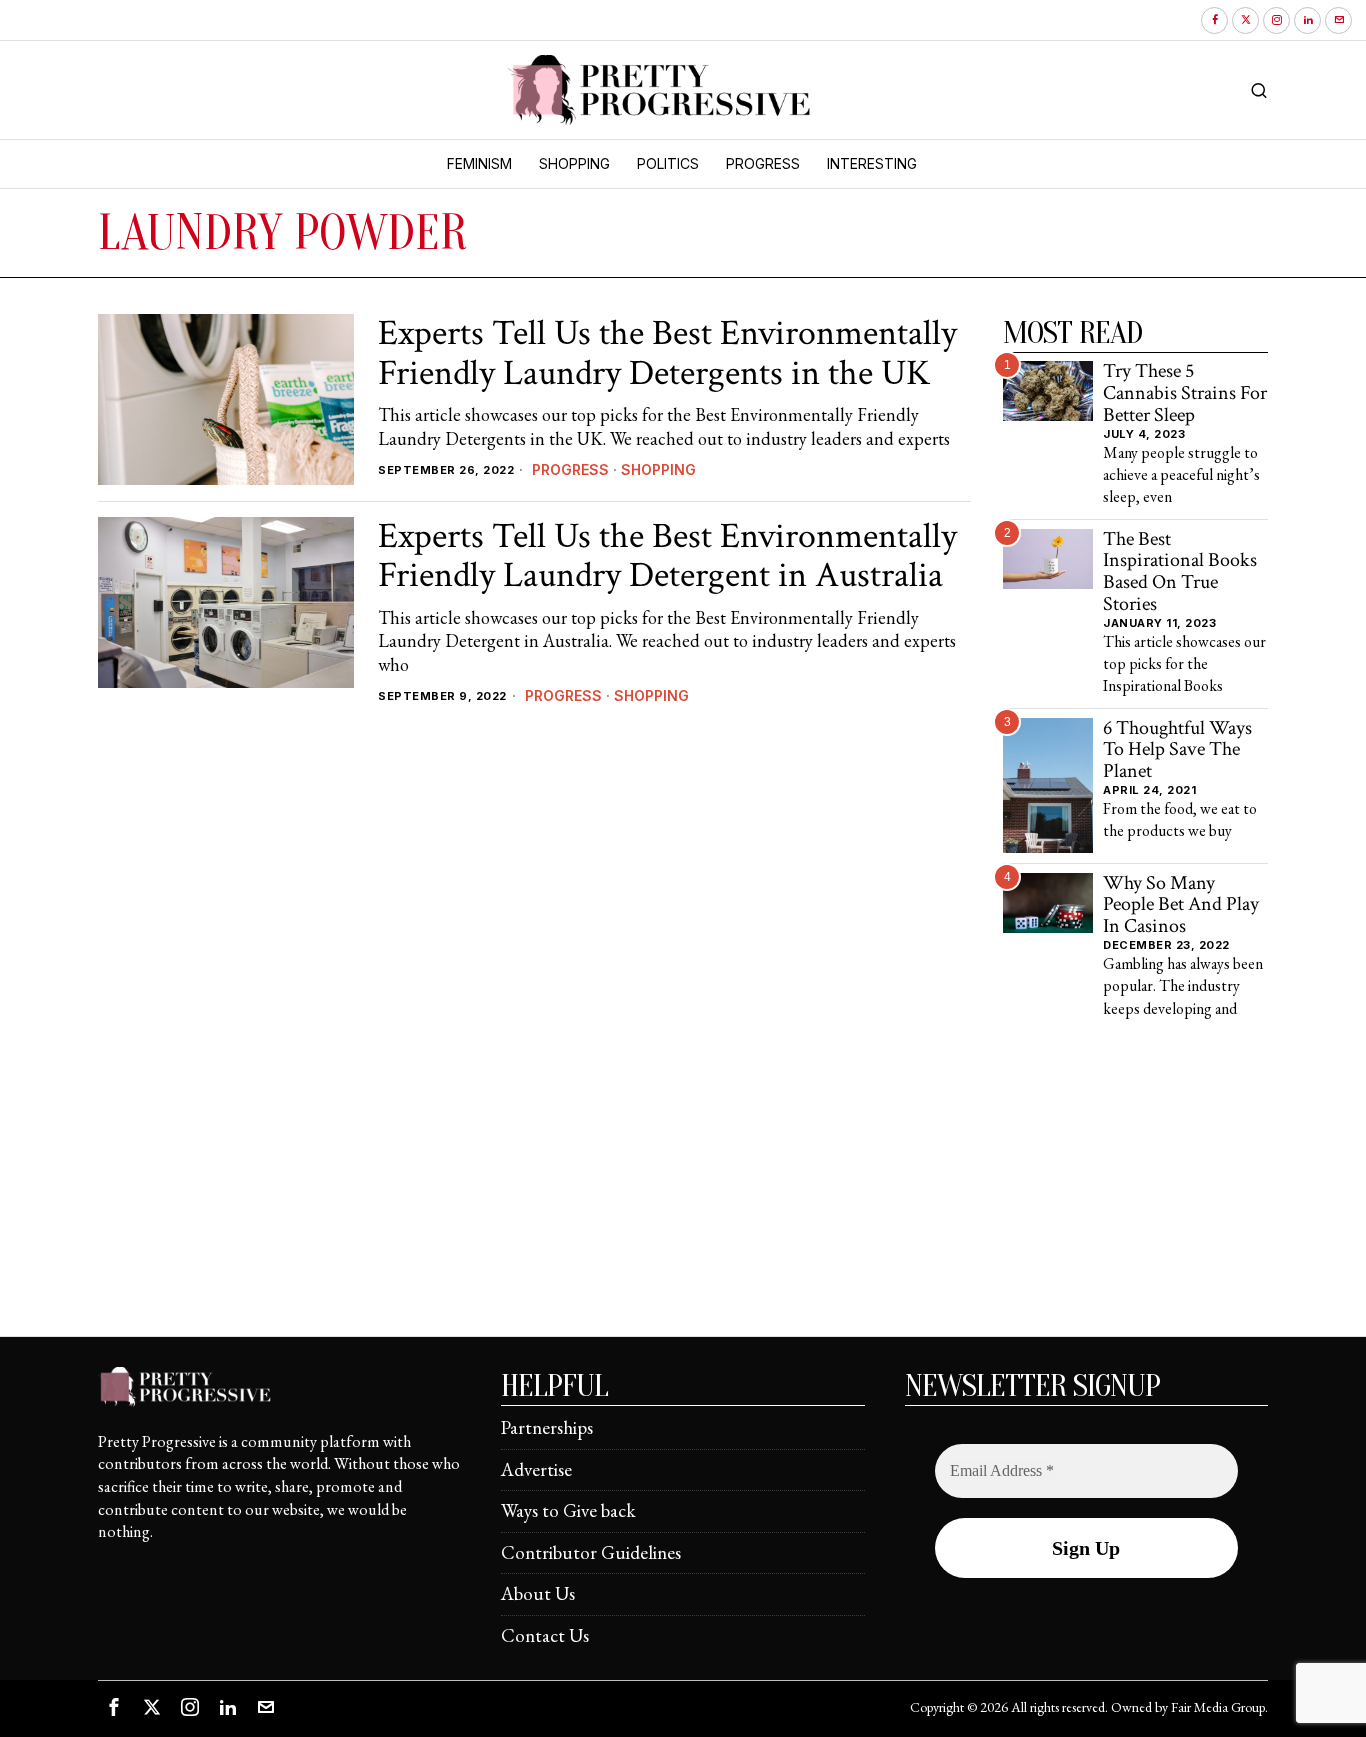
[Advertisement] (683, 1196)
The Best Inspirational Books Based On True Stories (1180, 572)
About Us (538, 1593)
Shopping (658, 469)
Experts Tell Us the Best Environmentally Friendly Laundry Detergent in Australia (667, 556)
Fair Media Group (1218, 1707)
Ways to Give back (568, 1510)
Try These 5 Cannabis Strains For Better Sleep (1185, 393)
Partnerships (547, 1427)
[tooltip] (1214, 20)
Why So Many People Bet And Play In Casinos (1181, 905)
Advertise (536, 1469)
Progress (570, 469)
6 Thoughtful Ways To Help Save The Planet (1177, 750)
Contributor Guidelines (591, 1552)
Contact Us (545, 1635)
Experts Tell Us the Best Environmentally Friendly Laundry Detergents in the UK (667, 353)
